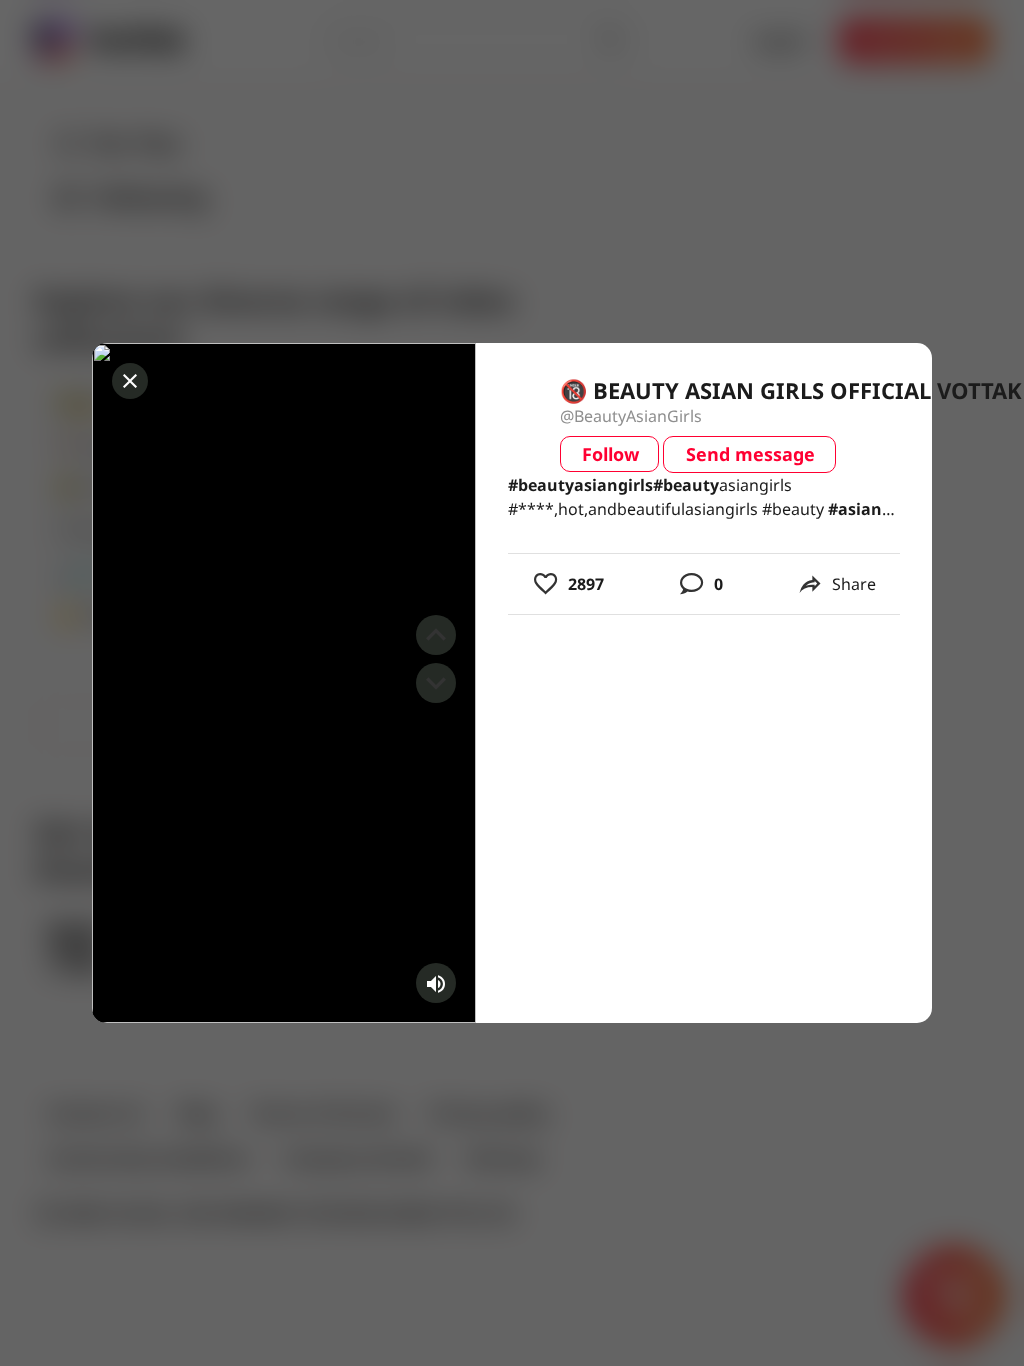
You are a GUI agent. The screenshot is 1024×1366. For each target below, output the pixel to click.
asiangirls (580, 485)
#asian (855, 509)
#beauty (541, 485)
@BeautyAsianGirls (631, 416)
